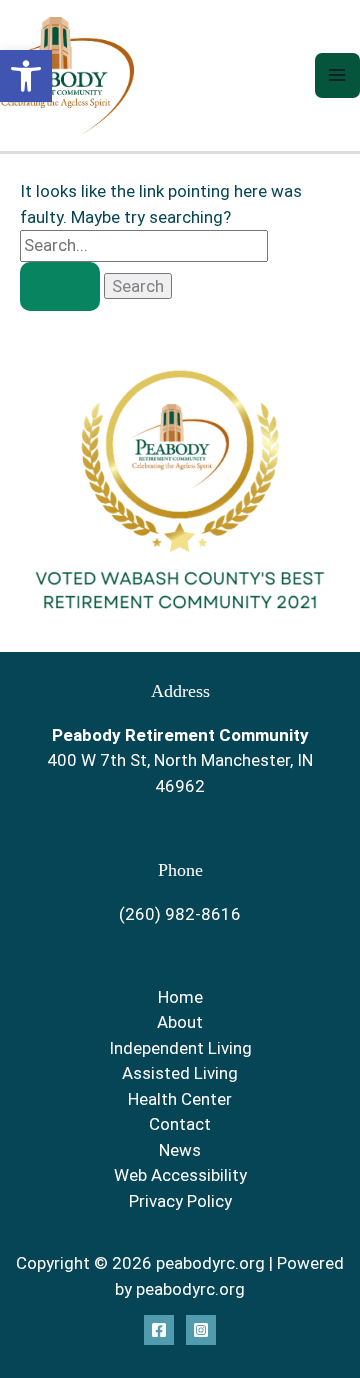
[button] (26, 76)
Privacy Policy (180, 1201)
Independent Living (180, 1048)
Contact (180, 1124)
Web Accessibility (180, 1175)
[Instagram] (201, 1330)
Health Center (180, 1099)
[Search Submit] (60, 286)
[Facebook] (159, 1330)
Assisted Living (180, 1073)
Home (180, 997)
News (180, 1150)
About (180, 1022)
